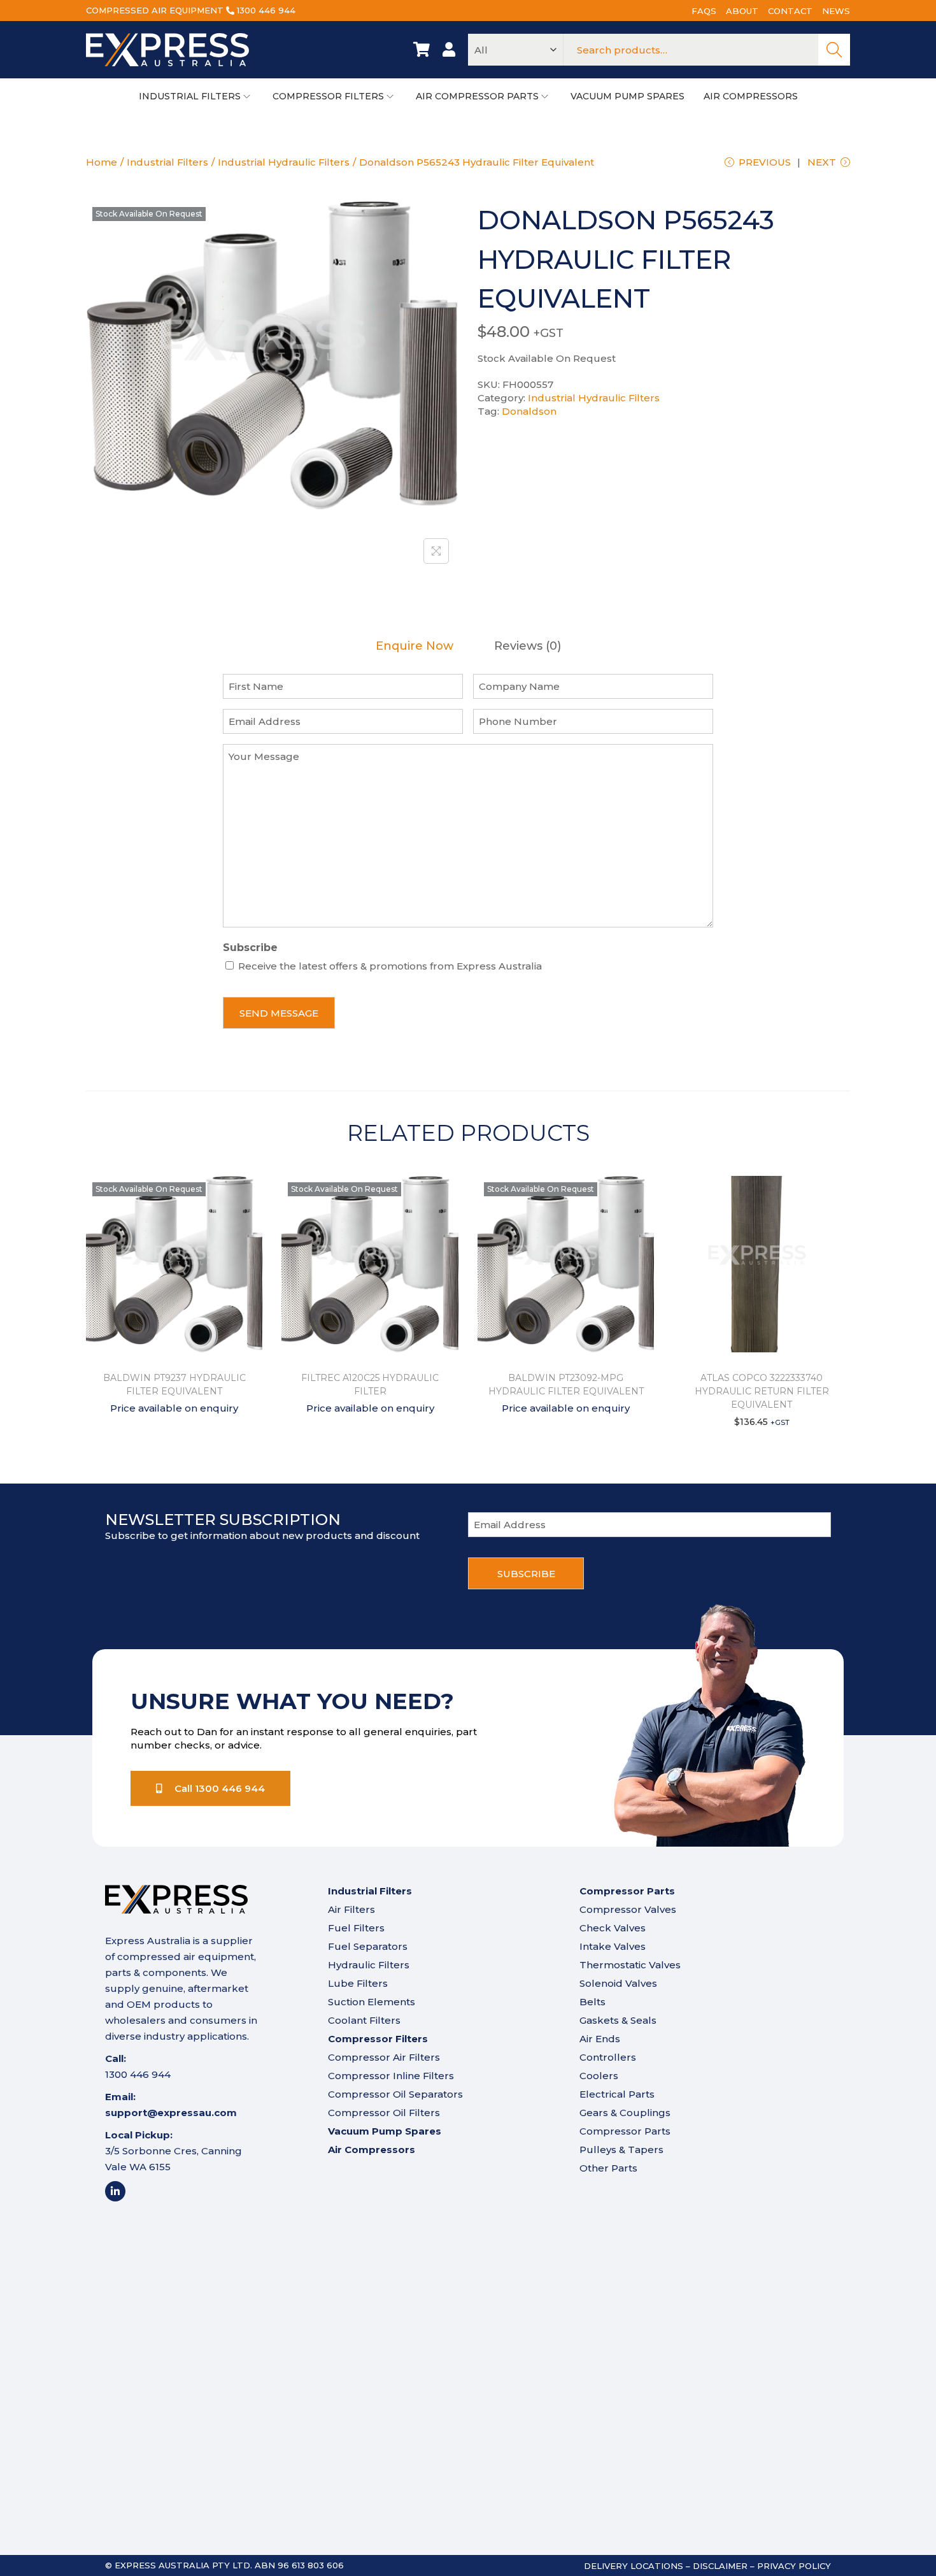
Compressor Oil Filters (384, 2113)
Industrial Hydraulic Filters (284, 162)
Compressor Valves (628, 1909)
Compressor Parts (625, 2131)
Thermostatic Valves (630, 1965)
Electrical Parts (617, 2094)
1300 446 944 (266, 10)
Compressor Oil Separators (395, 2094)
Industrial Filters (167, 162)
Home (102, 162)
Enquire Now (415, 646)
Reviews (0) (528, 646)
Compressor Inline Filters (391, 2076)
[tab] (415, 646)
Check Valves (613, 1928)
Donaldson (529, 411)
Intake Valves (613, 1946)
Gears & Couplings (625, 2113)
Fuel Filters (356, 1928)
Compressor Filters (378, 2039)
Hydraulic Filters (369, 1965)
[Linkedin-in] (115, 2191)
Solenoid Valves (618, 1983)
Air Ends (600, 2039)
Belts (592, 2002)
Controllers (608, 2057)
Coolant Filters (364, 2020)
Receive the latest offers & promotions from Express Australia (390, 966)
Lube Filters (358, 1983)
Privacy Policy (794, 2566)
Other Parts (608, 2168)
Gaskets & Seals (618, 2020)
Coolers (599, 2076)
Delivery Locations (634, 2566)
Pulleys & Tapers (621, 2150)
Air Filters (351, 1909)
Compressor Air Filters (384, 2057)
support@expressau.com (171, 2113)
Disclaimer (720, 2566)
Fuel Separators (368, 1946)
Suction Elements (372, 2002)
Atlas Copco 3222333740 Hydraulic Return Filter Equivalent (762, 1391)
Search (834, 50)
